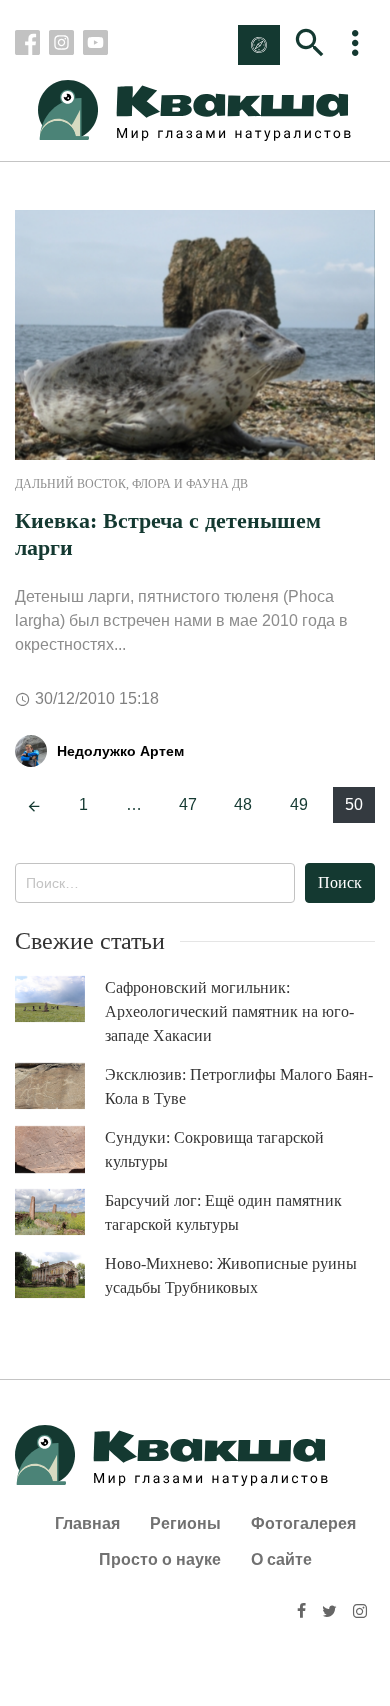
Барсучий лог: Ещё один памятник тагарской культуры (223, 1212)
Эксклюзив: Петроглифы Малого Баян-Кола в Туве (239, 1086)
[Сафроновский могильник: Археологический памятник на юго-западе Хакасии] (60, 999)
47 (188, 804)
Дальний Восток (70, 484)
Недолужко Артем (120, 751)
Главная (87, 1523)
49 (299, 804)
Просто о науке (160, 1559)
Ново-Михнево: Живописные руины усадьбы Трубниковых (231, 1275)
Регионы (185, 1523)
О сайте (281, 1559)
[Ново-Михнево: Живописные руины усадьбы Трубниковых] (60, 1275)
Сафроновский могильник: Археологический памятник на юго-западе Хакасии (229, 1011)
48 (243, 804)
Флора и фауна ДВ (190, 484)
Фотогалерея (303, 1523)
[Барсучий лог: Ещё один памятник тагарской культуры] (60, 1212)
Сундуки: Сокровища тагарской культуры (214, 1149)
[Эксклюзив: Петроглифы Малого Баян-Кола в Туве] (60, 1086)
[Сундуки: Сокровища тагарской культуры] (60, 1150)
